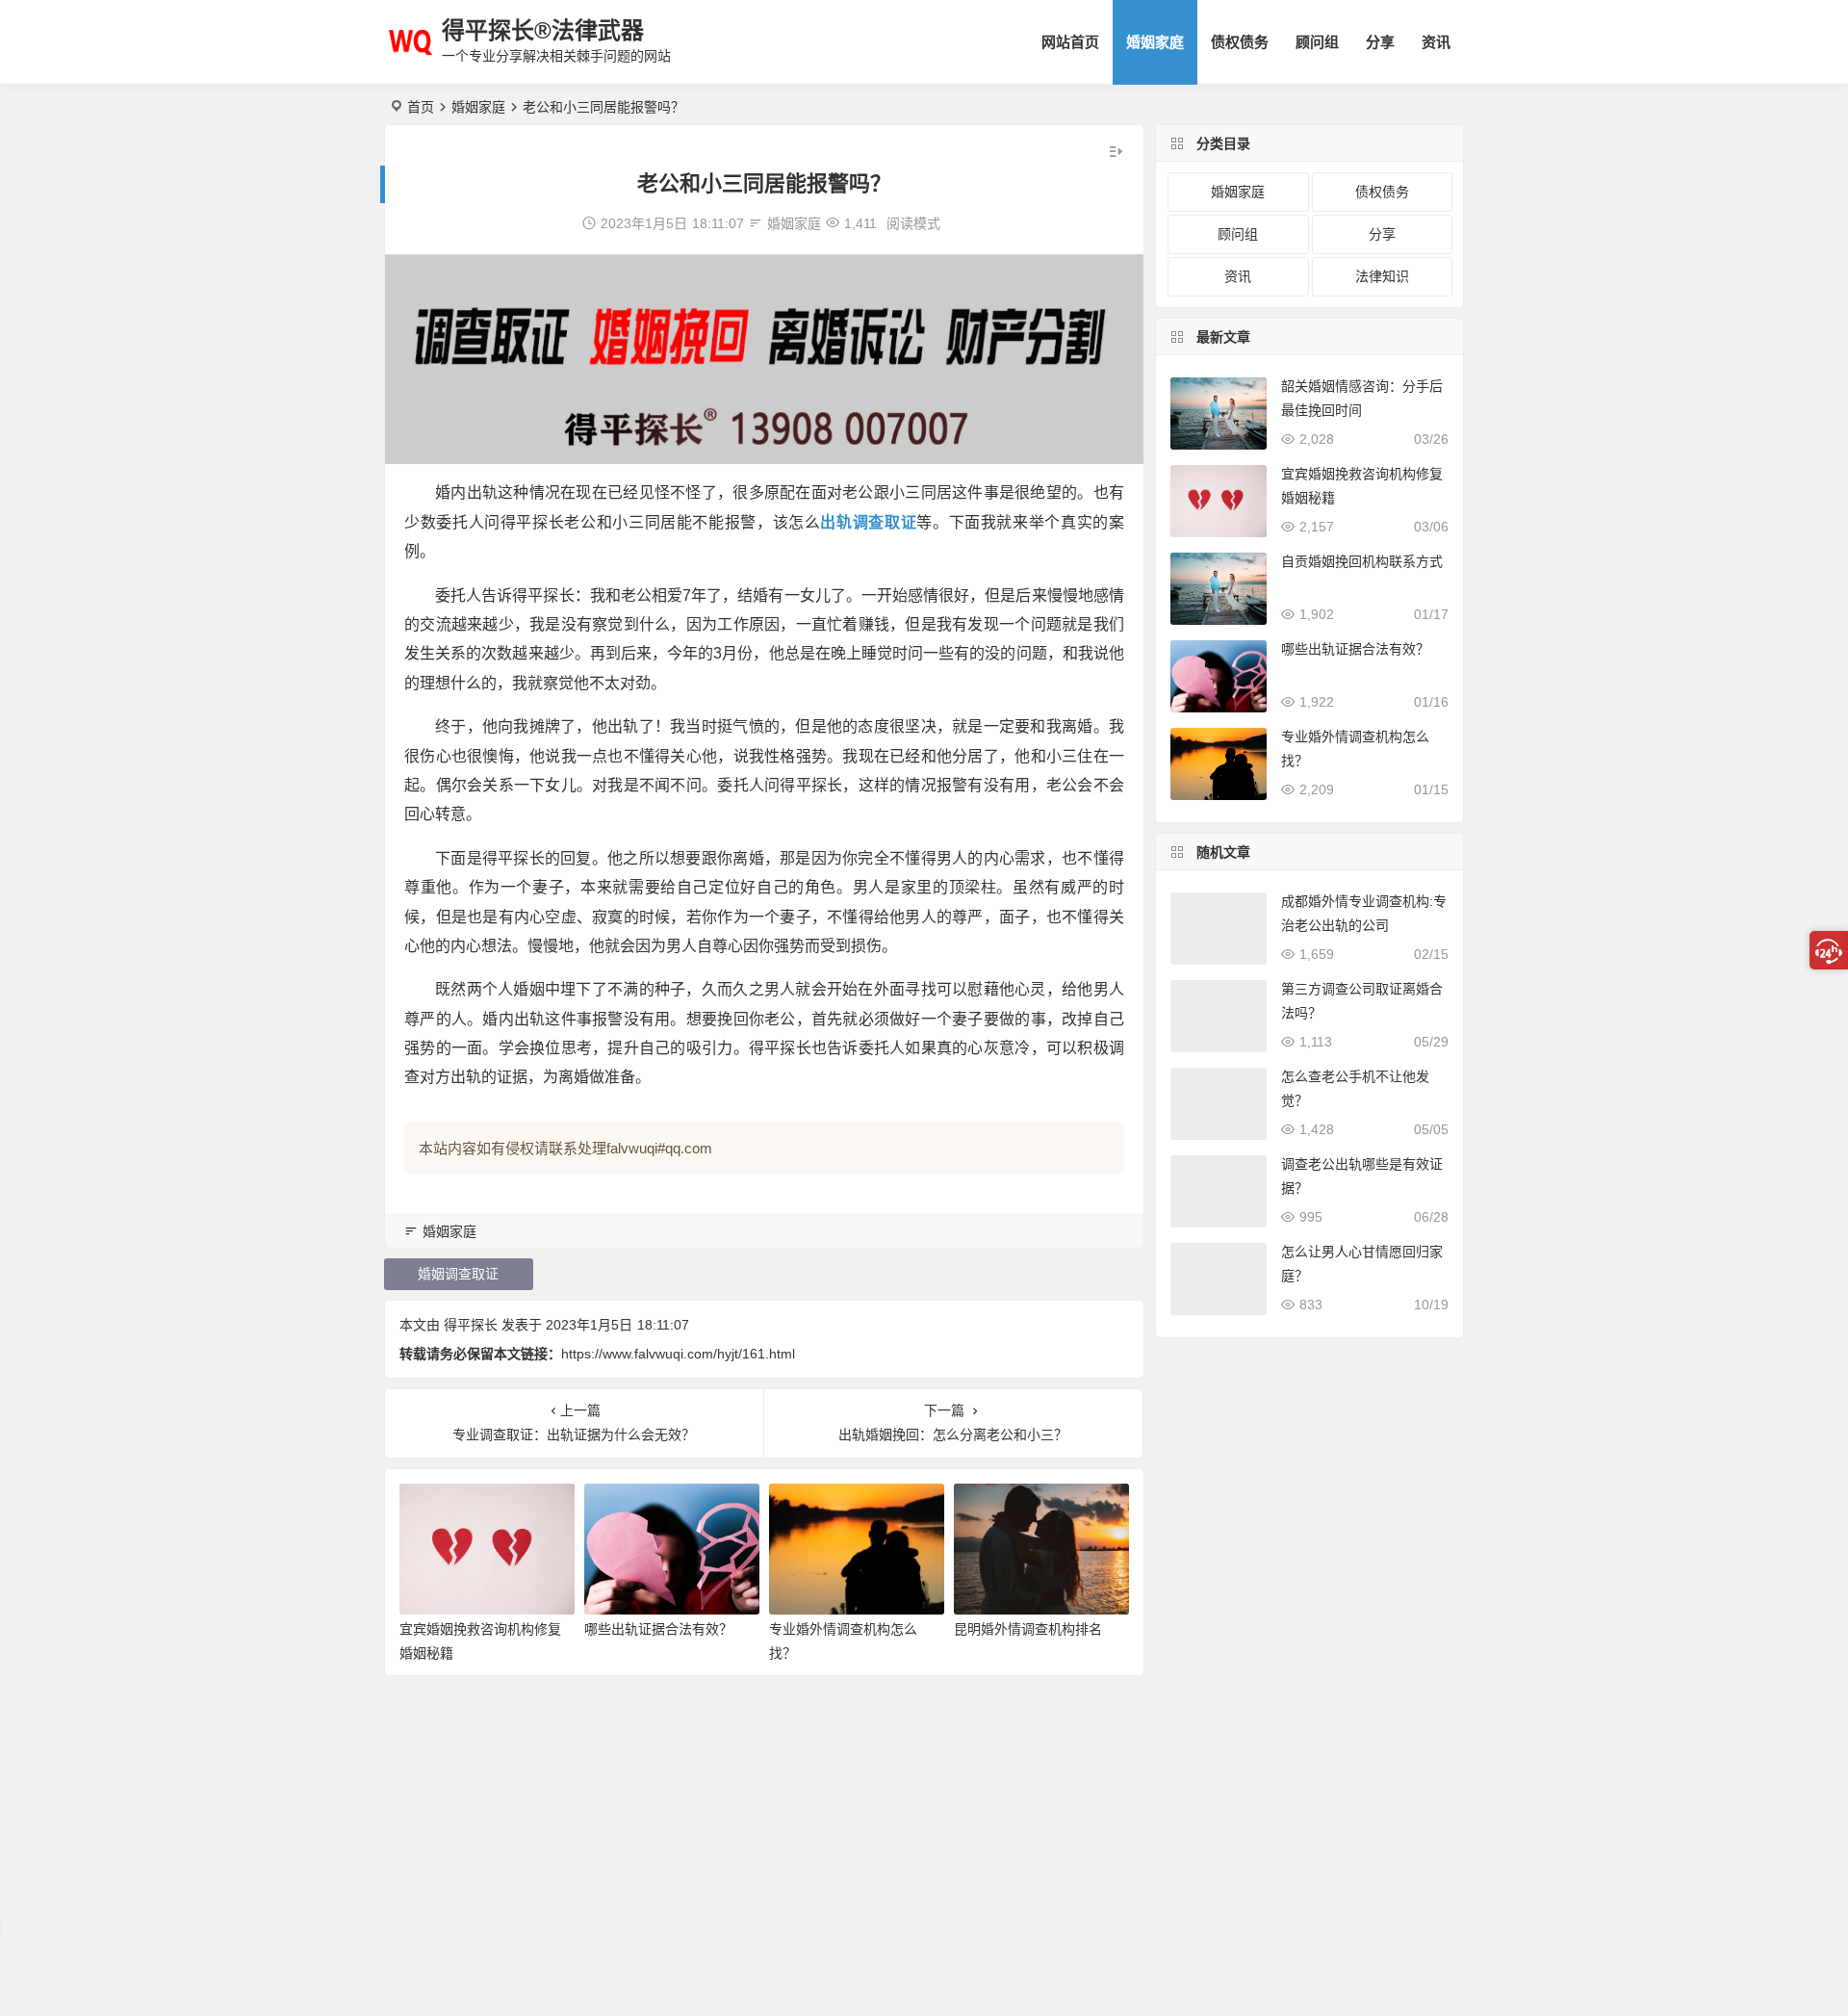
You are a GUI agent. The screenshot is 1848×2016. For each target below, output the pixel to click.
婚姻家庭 (1155, 42)
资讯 (1436, 42)
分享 (1380, 42)
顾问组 (1317, 42)
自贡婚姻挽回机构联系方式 (1362, 561)
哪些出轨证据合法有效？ (658, 1629)
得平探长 (471, 1325)
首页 (421, 107)
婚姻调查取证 (458, 1274)
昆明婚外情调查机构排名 (1028, 1629)
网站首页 (1070, 42)
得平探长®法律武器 (543, 30)
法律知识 (1382, 276)
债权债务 (1240, 42)
